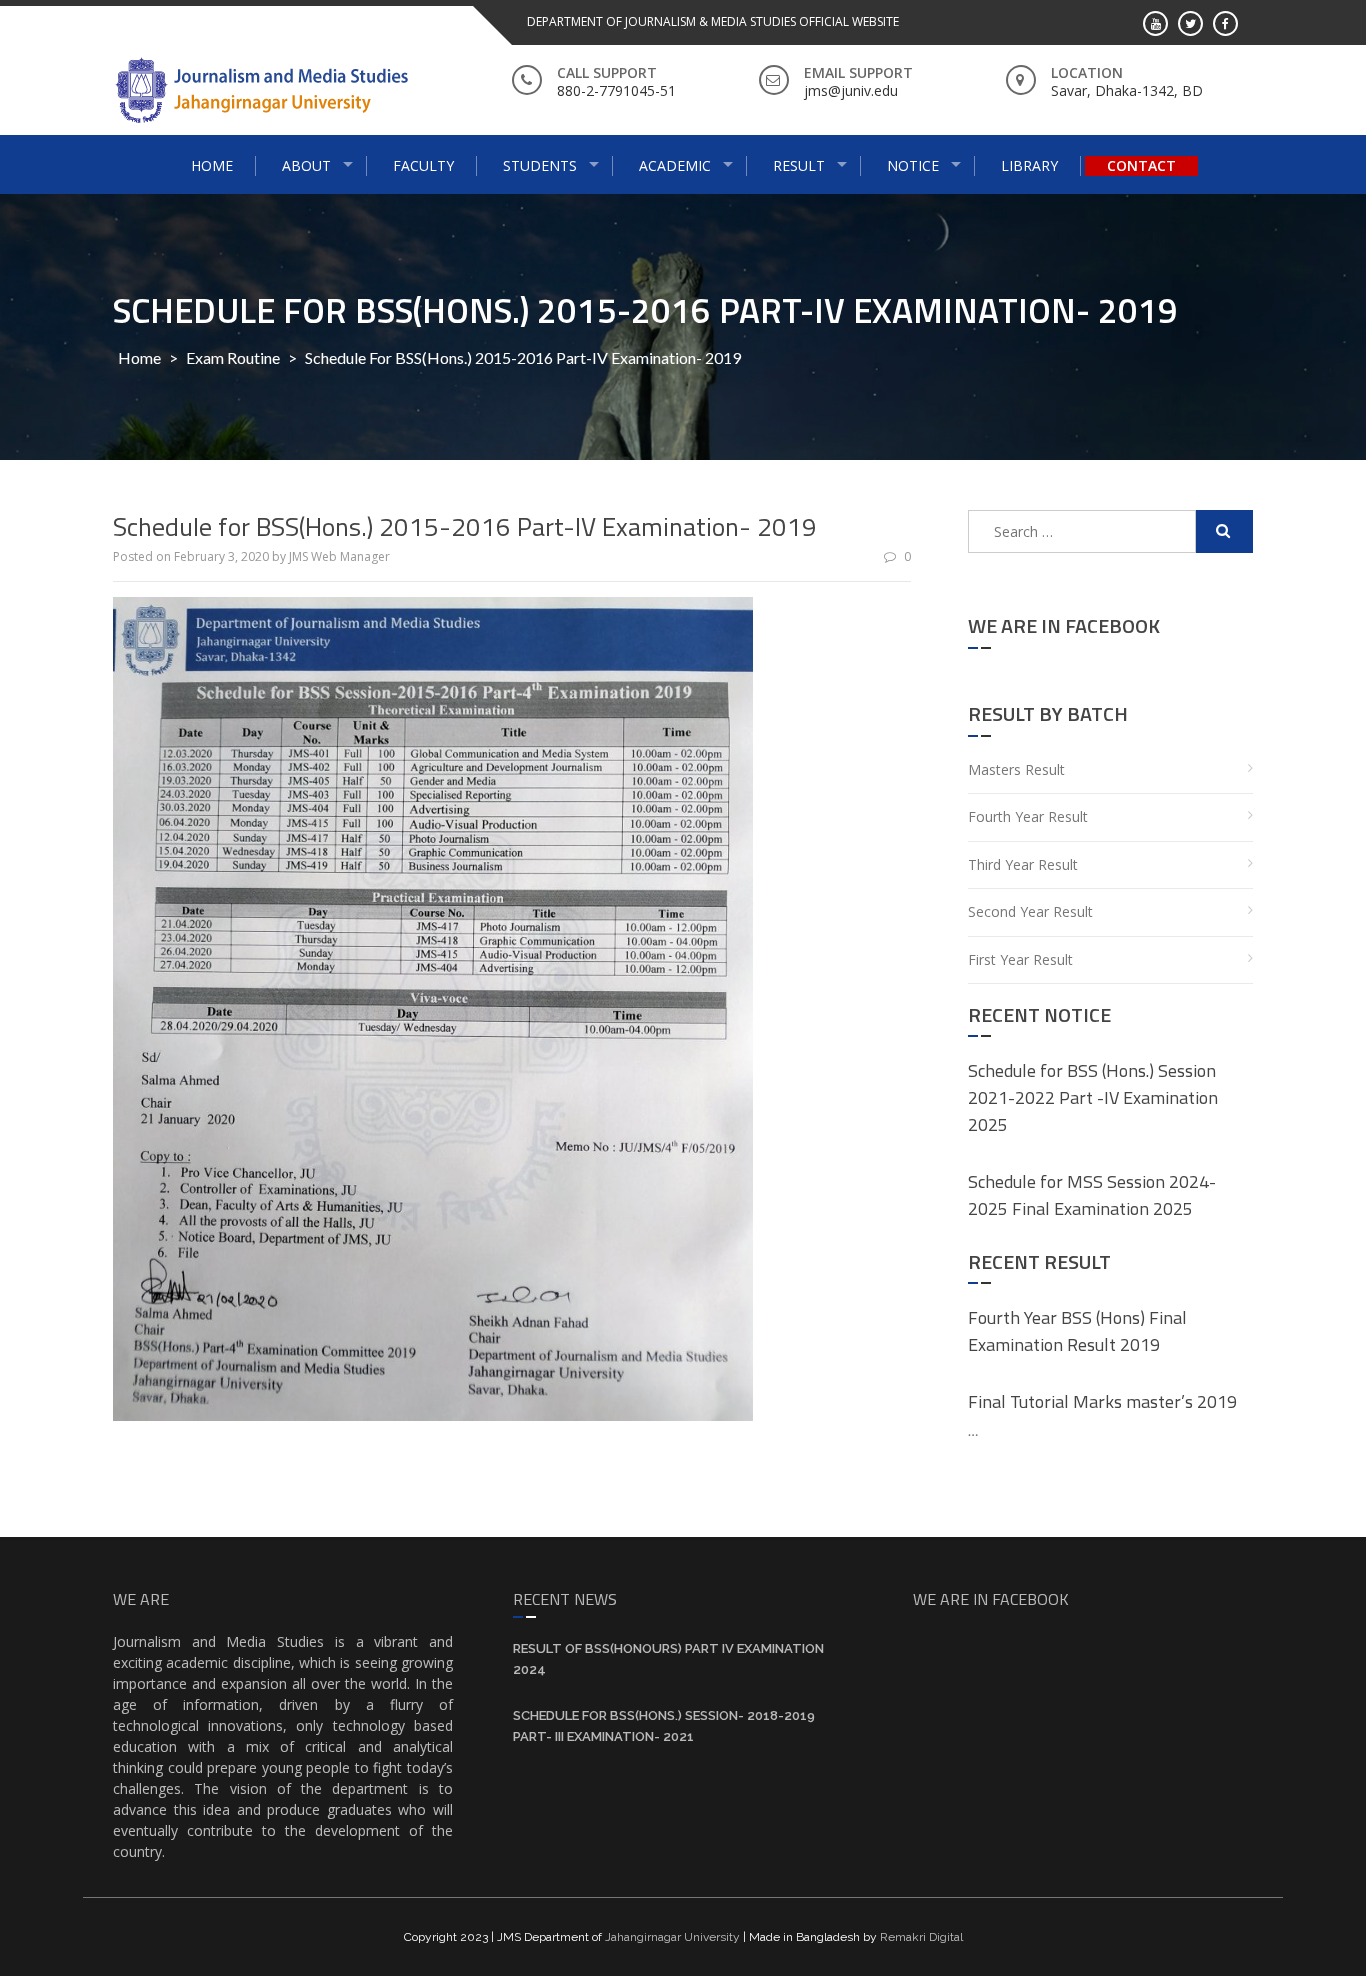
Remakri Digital (921, 1937)
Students (540, 165)
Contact (1141, 165)
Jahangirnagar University (672, 1937)
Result (799, 165)
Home (212, 165)
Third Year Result (1023, 864)
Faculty (423, 165)
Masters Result (1016, 769)
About (306, 165)
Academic (675, 165)
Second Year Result (1030, 911)
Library (1029, 165)
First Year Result (1020, 959)
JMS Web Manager (339, 556)
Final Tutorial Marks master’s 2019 (1102, 1401)
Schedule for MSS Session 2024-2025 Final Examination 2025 (1092, 1195)
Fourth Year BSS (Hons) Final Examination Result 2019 (1077, 1331)
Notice (913, 165)
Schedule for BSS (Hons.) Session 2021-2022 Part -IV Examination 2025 (1093, 1097)
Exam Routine (233, 357)
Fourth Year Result (1028, 816)
